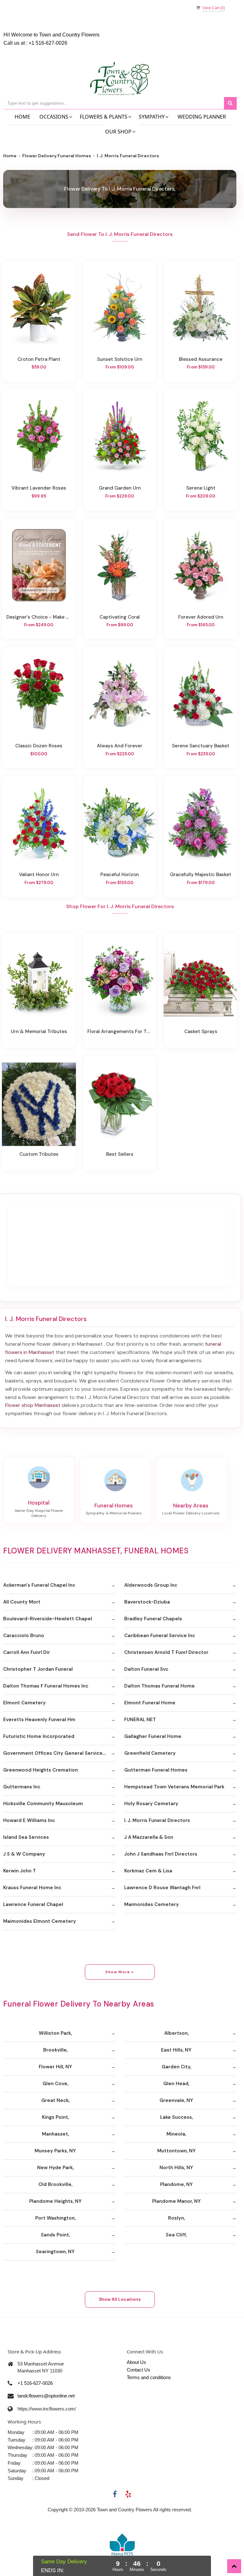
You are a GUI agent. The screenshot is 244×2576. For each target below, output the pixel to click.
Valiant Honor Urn (39, 875)
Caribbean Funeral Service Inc (160, 1636)
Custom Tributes (39, 1154)
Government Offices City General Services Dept (59, 1753)
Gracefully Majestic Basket (201, 875)
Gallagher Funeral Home (153, 1736)
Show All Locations (120, 2299)
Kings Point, (55, 2117)
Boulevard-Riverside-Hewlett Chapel (48, 1619)
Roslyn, (176, 2218)
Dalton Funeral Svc (146, 1669)
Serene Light (201, 488)
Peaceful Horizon (120, 875)
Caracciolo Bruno (24, 1636)
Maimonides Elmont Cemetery (40, 1921)
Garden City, (176, 2067)
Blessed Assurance (201, 359)
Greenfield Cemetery (150, 1753)
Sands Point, (55, 2235)
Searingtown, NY (55, 2252)
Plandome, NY (176, 2184)
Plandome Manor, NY (176, 2201)
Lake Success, (176, 2117)
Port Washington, (55, 2218)
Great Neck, (55, 2100)
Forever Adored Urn (201, 617)
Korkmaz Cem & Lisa (148, 1871)
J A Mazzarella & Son (149, 1837)
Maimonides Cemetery (152, 1904)
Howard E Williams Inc (29, 1820)
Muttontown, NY (176, 2151)
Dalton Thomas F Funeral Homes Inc (46, 1686)
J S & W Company (24, 1854)
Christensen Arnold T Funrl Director (166, 1652)
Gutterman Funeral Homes (156, 1770)
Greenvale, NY (176, 2100)
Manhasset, (55, 2134)
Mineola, (176, 2134)
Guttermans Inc (22, 1787)
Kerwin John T (20, 1871)
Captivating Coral (120, 617)
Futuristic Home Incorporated (39, 1736)
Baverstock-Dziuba (147, 1602)
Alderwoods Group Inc (151, 1585)
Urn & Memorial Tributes (39, 1031)
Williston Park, (55, 2033)
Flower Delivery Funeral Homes (57, 156)
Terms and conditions (149, 2377)
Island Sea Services (26, 1837)
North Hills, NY (176, 2168)
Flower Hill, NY (55, 2067)
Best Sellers (120, 1154)
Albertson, (176, 2033)
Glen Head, (176, 2084)
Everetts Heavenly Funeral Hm (39, 1720)
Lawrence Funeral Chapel (33, 1904)
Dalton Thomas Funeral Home (159, 1686)
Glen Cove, (55, 2084)
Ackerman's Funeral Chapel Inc (39, 1585)
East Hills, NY (176, 2050)
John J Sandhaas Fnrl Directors (161, 1854)
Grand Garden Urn (120, 488)
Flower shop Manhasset (33, 1405)
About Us (136, 2362)
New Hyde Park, (55, 2168)
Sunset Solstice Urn (120, 359)
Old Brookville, (55, 2184)
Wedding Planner (202, 117)
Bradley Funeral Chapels (153, 1619)
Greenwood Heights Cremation (41, 1770)
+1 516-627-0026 (48, 43)
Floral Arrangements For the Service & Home (120, 1031)
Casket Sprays (201, 1031)
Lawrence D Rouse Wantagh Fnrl (162, 1888)
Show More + (120, 1972)
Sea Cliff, (176, 2235)
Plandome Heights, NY (55, 2201)
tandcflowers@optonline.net (46, 2396)
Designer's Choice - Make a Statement (39, 617)
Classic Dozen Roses (39, 746)
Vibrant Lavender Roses (39, 488)
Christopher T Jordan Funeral (38, 1669)
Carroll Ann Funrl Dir (27, 1652)
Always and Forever (120, 746)
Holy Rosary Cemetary (151, 1804)
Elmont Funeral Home (150, 1703)
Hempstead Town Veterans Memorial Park (174, 1787)
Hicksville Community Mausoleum (43, 1804)
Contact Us (139, 2370)
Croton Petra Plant (39, 359)
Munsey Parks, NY (55, 2151)
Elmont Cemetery (24, 1703)
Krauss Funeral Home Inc (32, 1888)
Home (22, 117)
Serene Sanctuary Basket (201, 746)
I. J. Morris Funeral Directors (157, 1820)
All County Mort (22, 1602)
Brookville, (55, 2050)
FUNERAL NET (140, 1720)
